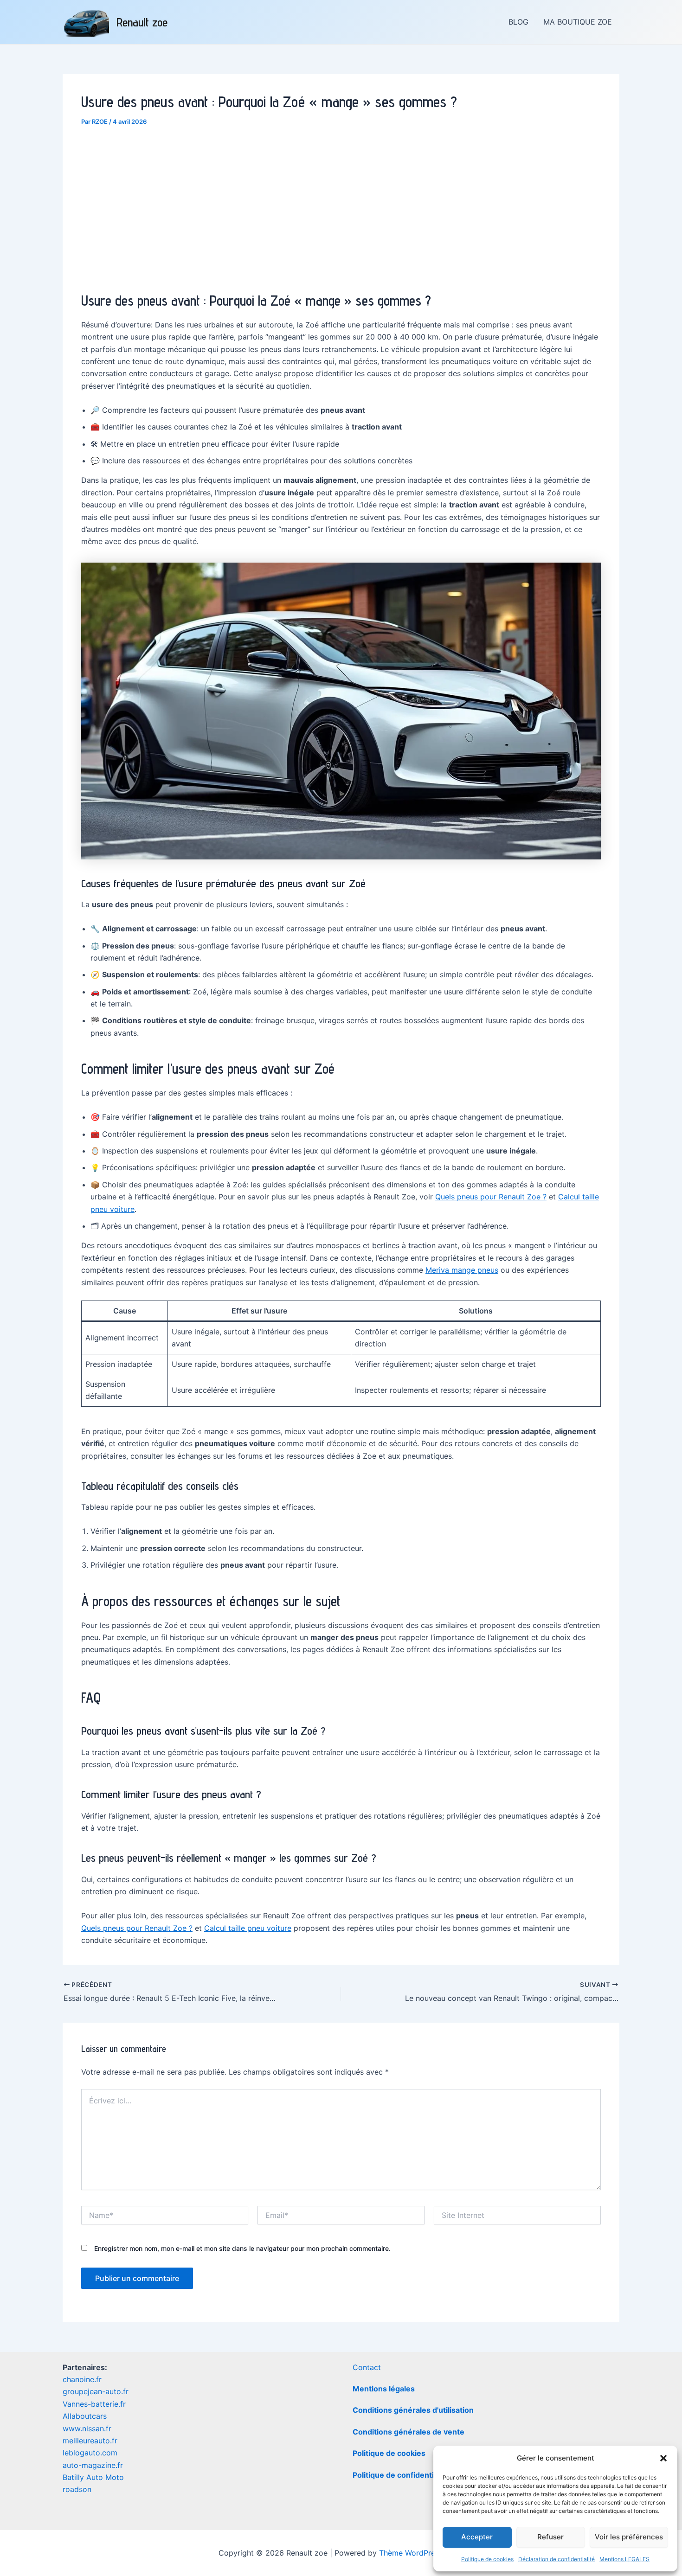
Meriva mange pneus (462, 1270)
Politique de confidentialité (401, 2475)
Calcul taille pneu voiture (248, 1928)
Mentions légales (384, 2389)
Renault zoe (142, 22)
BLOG (518, 22)
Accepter (477, 2537)
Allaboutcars (85, 2416)
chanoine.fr (82, 2379)
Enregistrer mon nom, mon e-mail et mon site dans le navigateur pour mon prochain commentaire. (242, 2248)
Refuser (550, 2537)
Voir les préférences (629, 2537)
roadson (77, 2489)
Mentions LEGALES (624, 2559)
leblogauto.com (90, 2453)
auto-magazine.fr (93, 2465)
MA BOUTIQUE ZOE (578, 22)
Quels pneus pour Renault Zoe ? (491, 1197)
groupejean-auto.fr (96, 2391)
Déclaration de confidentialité (557, 2559)
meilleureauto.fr (90, 2441)
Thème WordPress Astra (421, 2553)
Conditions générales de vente (409, 2432)
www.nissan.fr (87, 2429)
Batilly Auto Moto (93, 2477)
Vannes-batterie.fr (94, 2404)
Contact (367, 2367)
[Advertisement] (341, 206)
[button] (663, 2458)
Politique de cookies (487, 2559)
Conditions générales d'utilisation (413, 2410)
